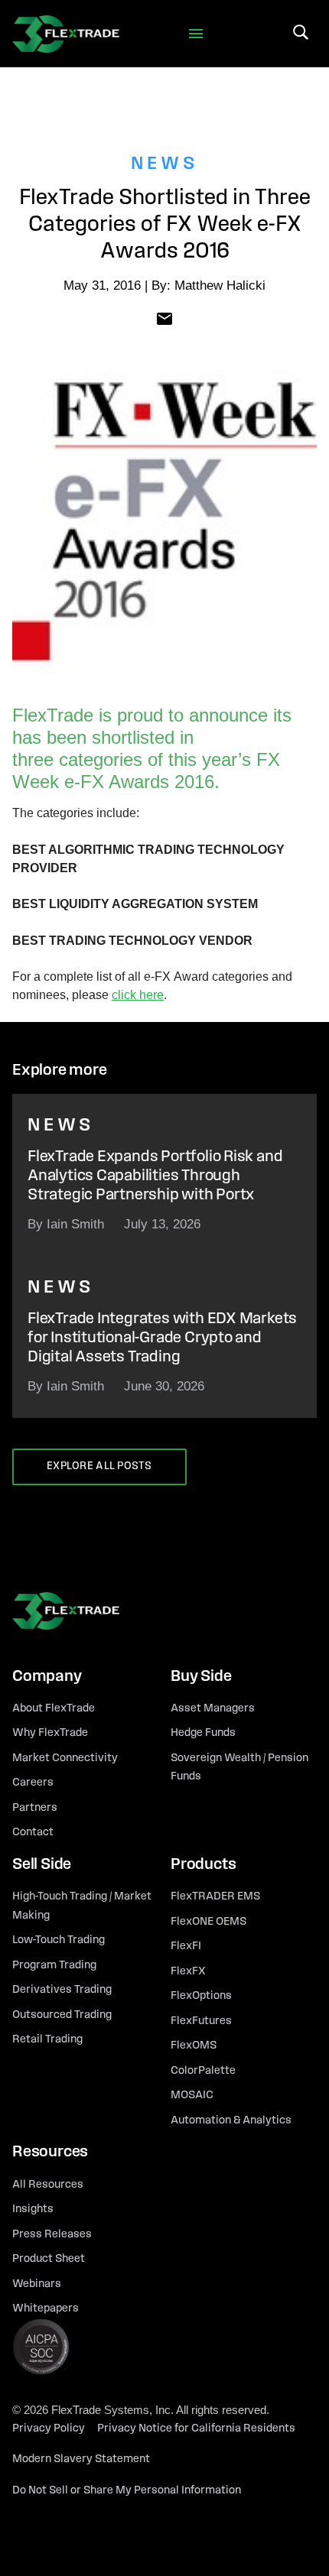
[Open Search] (301, 32)
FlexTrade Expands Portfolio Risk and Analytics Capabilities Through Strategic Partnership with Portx (155, 1176)
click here (138, 995)
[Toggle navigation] (196, 34)
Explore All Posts (99, 1466)
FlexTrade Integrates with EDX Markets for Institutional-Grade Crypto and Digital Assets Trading (162, 1338)
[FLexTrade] (66, 34)
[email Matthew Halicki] (164, 318)
